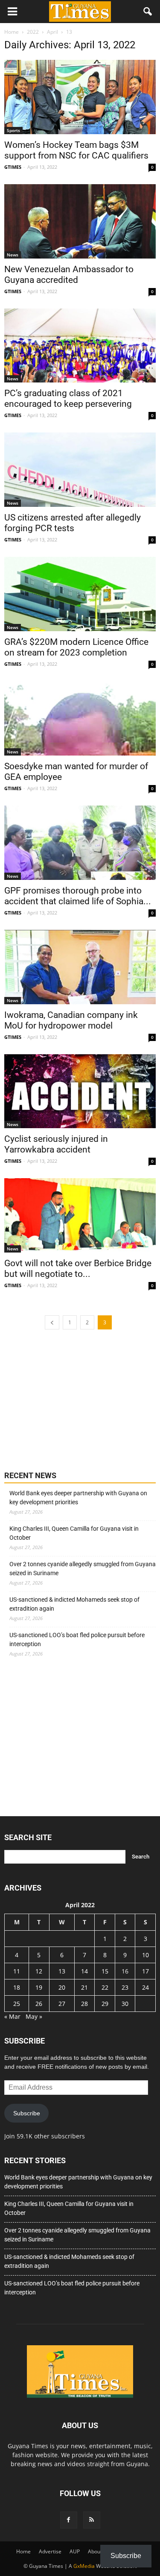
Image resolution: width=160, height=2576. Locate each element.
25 (17, 2004)
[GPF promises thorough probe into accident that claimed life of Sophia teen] (80, 843)
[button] (148, 12)
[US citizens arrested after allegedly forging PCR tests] (80, 470)
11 (17, 1971)
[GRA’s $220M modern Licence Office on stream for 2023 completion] (80, 594)
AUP (75, 2551)
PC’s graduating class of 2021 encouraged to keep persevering (68, 398)
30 (125, 2004)
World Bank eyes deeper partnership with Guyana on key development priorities (78, 1498)
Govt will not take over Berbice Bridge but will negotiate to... (78, 1269)
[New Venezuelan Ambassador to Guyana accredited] (80, 221)
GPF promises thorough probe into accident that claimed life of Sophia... (78, 896)
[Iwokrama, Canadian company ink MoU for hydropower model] (80, 967)
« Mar (12, 2016)
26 (39, 2004)
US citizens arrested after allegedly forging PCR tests (73, 523)
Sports (13, 130)
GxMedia (84, 2566)
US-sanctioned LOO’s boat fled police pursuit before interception (77, 1639)
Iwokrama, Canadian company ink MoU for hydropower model (71, 1020)
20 (62, 1987)
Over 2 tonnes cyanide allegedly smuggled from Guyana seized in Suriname (83, 1569)
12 (39, 1971)
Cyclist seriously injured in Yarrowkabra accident (56, 1144)
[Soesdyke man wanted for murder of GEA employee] (80, 718)
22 (105, 1987)
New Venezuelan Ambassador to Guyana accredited (69, 275)
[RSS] (92, 2520)
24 (145, 1987)
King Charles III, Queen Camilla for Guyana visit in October (74, 1533)
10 (145, 1955)
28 (84, 2004)
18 (17, 1987)
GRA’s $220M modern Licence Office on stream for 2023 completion (76, 647)
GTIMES (13, 167)
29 (105, 2004)
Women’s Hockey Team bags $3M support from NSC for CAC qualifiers (76, 150)
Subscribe (27, 2113)
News (13, 255)
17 (145, 1971)
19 (39, 1987)
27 (62, 2004)
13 (62, 1971)
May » (34, 2016)
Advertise (50, 2551)
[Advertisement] (68, 1399)
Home (23, 2551)
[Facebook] (69, 2520)
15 (105, 1971)
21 (84, 1987)
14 (84, 1971)
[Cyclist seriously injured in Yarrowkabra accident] (80, 1091)
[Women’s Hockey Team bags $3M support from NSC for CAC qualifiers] (80, 97)
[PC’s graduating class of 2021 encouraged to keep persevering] (80, 346)
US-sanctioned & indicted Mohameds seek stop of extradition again (74, 1604)
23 (125, 1987)
